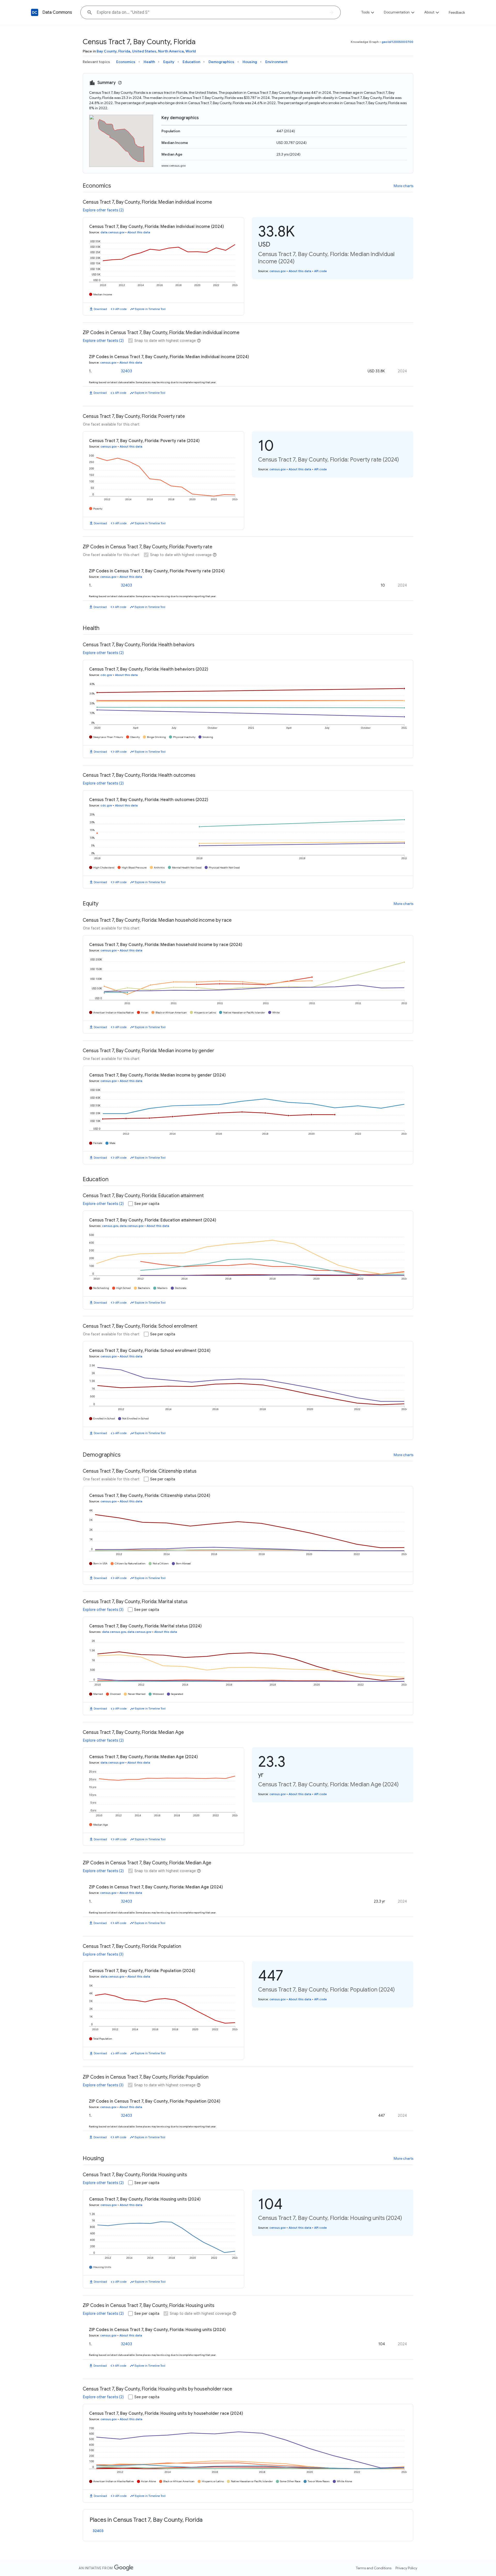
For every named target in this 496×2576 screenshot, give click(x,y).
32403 (126, 371)
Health (149, 62)
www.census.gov (174, 166)
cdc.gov (106, 675)
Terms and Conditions (374, 2568)
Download (100, 309)
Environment (276, 62)
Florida (124, 51)
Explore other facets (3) (103, 1610)
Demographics (221, 62)
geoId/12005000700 (397, 42)
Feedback (457, 12)
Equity (169, 62)
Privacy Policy (406, 2568)
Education (191, 62)
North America (171, 51)
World (191, 51)
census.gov (278, 271)
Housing (250, 62)
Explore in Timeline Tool (150, 309)
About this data (139, 232)
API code (121, 309)
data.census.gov (113, 232)
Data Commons (57, 12)
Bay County (107, 51)
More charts (404, 186)
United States (144, 51)
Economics (126, 62)
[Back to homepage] (35, 12)
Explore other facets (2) (103, 210)
